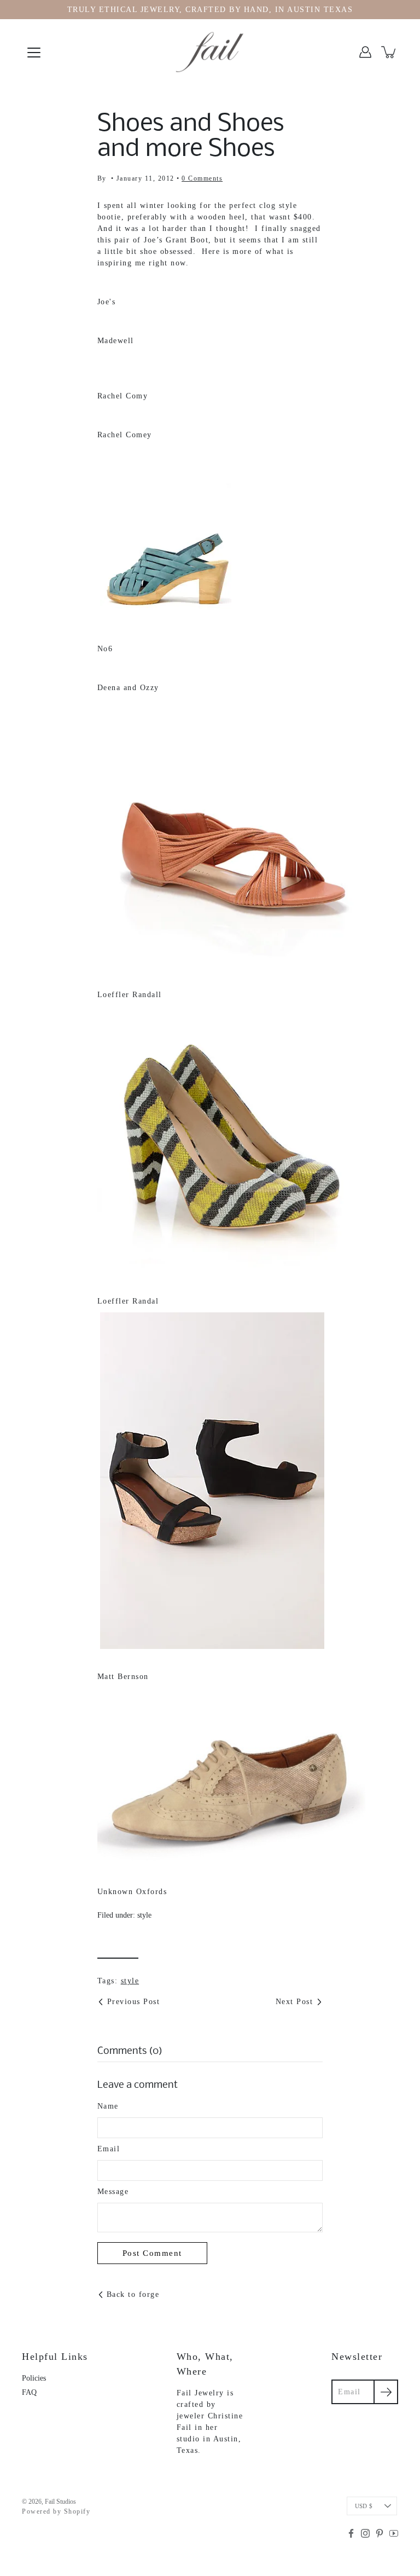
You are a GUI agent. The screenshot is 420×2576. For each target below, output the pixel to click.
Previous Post (134, 2002)
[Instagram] (365, 2533)
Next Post (294, 2002)
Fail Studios (60, 2502)
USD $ (364, 2506)
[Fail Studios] (210, 52)
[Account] (365, 52)
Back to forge (133, 2294)
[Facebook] (351, 2533)
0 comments (202, 178)
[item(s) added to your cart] (389, 52)
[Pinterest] (380, 2533)
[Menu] (34, 53)
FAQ (29, 2392)
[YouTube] (394, 2533)
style (144, 1915)
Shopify (77, 2511)
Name (108, 2106)
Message (113, 2192)
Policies (34, 2378)
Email (109, 2149)
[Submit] (386, 2392)
